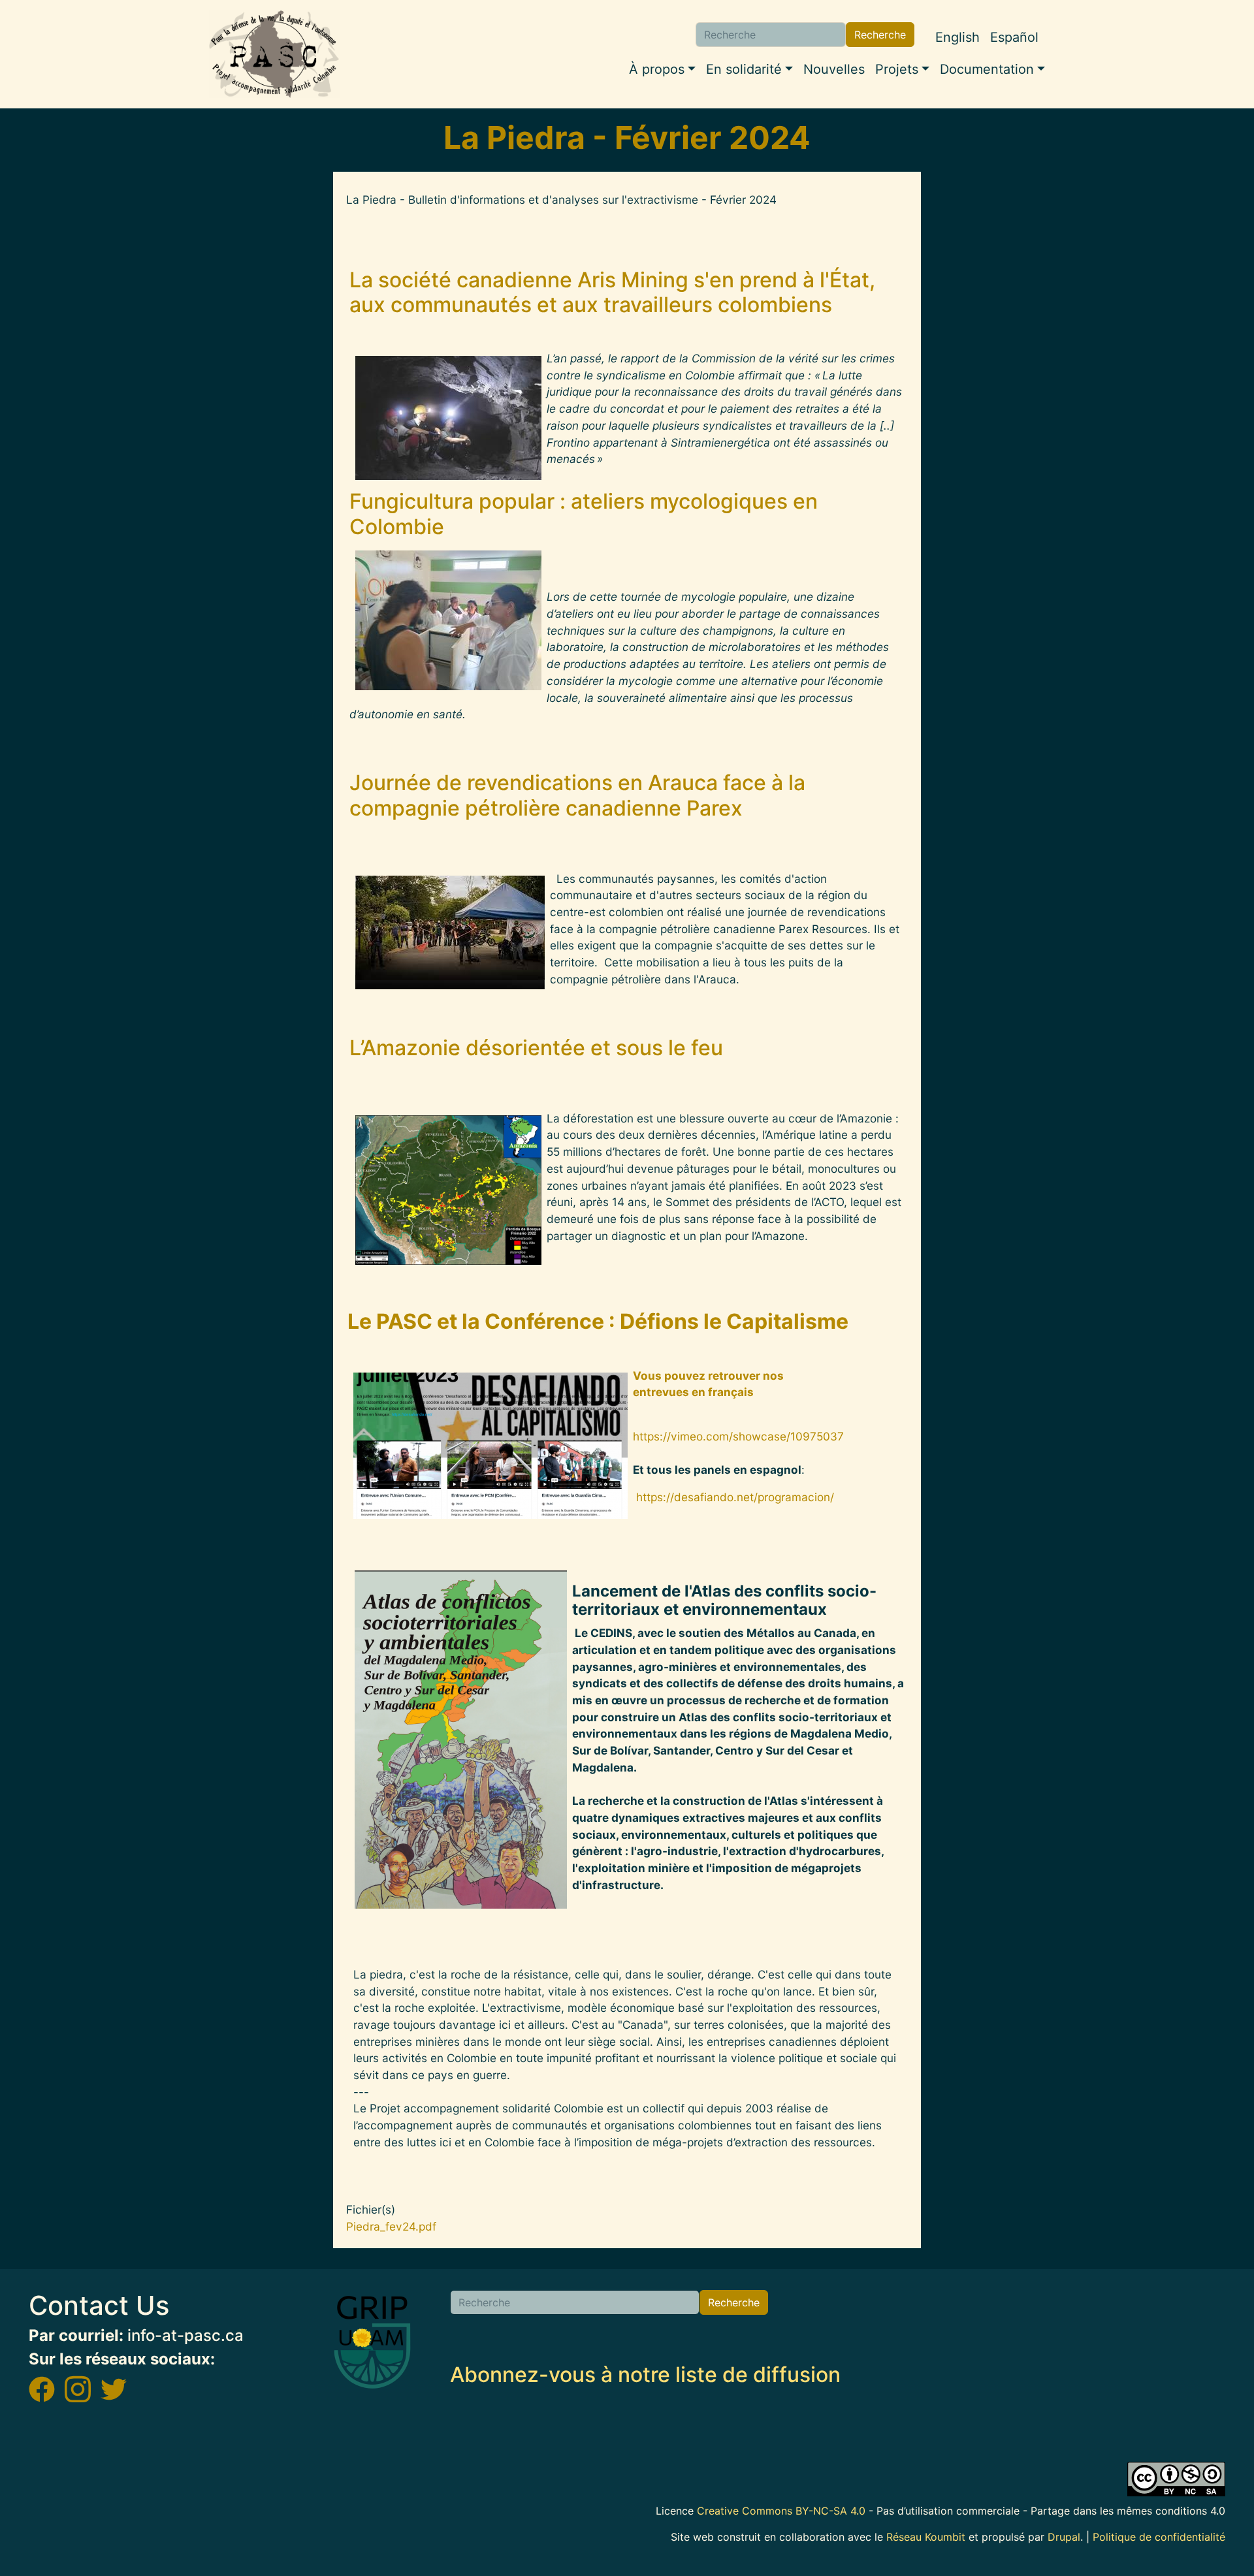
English (957, 37)
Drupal (1064, 2537)
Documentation (987, 69)
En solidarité (744, 69)
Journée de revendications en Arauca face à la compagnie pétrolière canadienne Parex (577, 795)
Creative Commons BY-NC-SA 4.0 (781, 2511)
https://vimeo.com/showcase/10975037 (740, 1436)
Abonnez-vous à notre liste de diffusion (645, 2375)
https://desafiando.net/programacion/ (735, 1497)
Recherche (880, 35)
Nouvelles (834, 69)
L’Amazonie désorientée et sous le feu (536, 1048)
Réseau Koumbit (926, 2537)
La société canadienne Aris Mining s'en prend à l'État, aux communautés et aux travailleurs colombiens (612, 292)
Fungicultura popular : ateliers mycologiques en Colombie (584, 514)
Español (1014, 37)
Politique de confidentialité (1159, 2537)
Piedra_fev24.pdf (391, 2226)
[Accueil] (274, 54)
